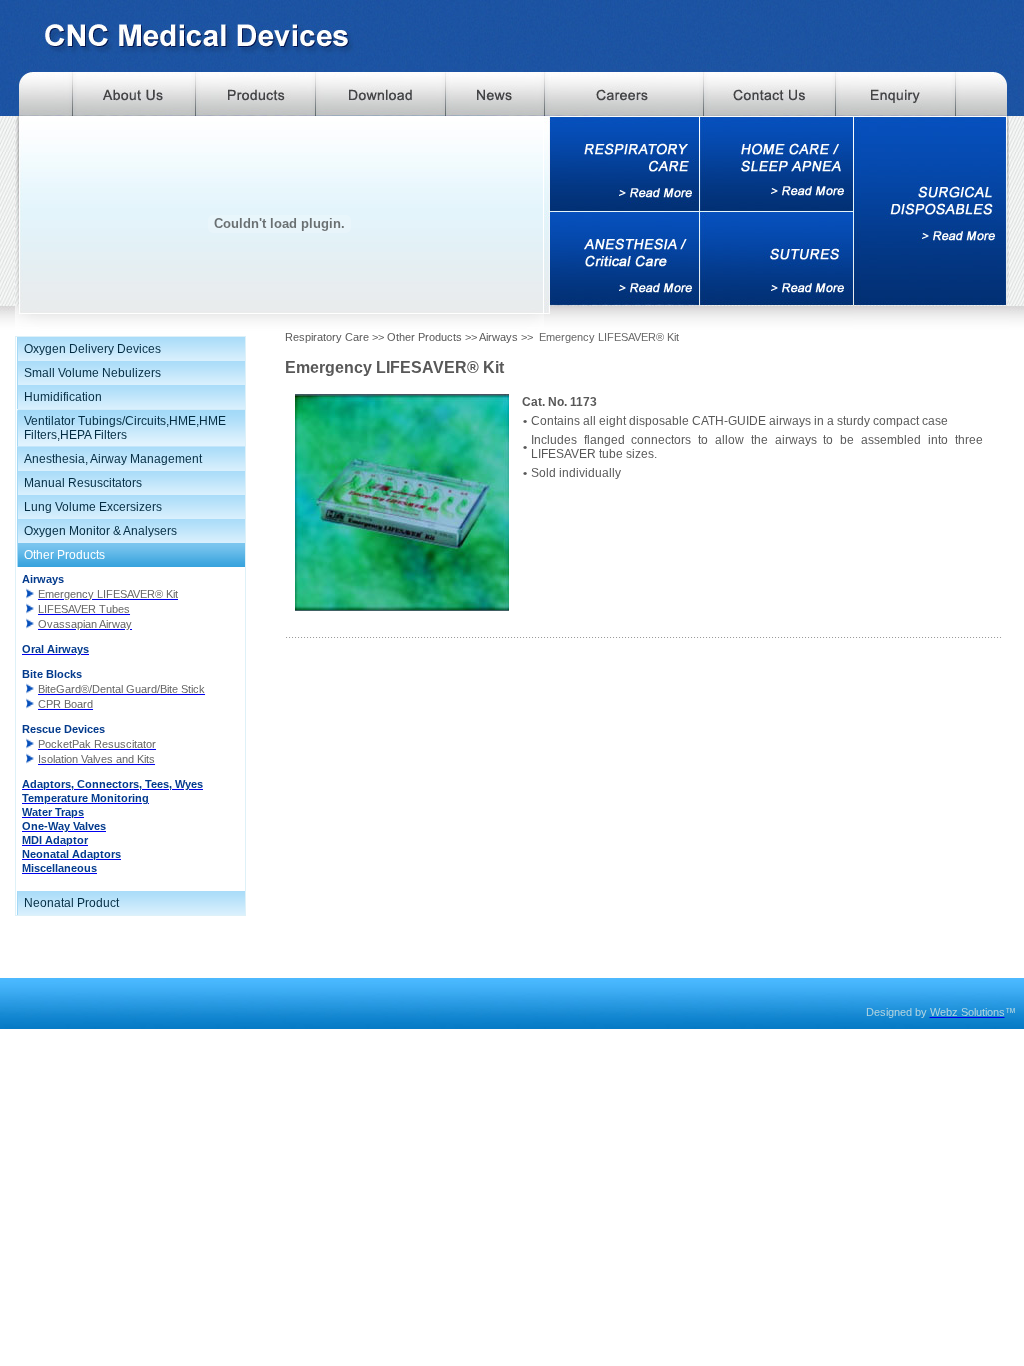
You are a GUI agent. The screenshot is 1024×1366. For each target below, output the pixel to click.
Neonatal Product (71, 903)
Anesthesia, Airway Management (113, 459)
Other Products (64, 555)
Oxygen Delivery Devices (92, 349)
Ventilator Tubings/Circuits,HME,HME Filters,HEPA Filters (125, 428)
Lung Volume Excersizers (93, 507)
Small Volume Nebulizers (92, 373)
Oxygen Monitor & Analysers (100, 531)
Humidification (63, 397)
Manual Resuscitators (83, 483)
